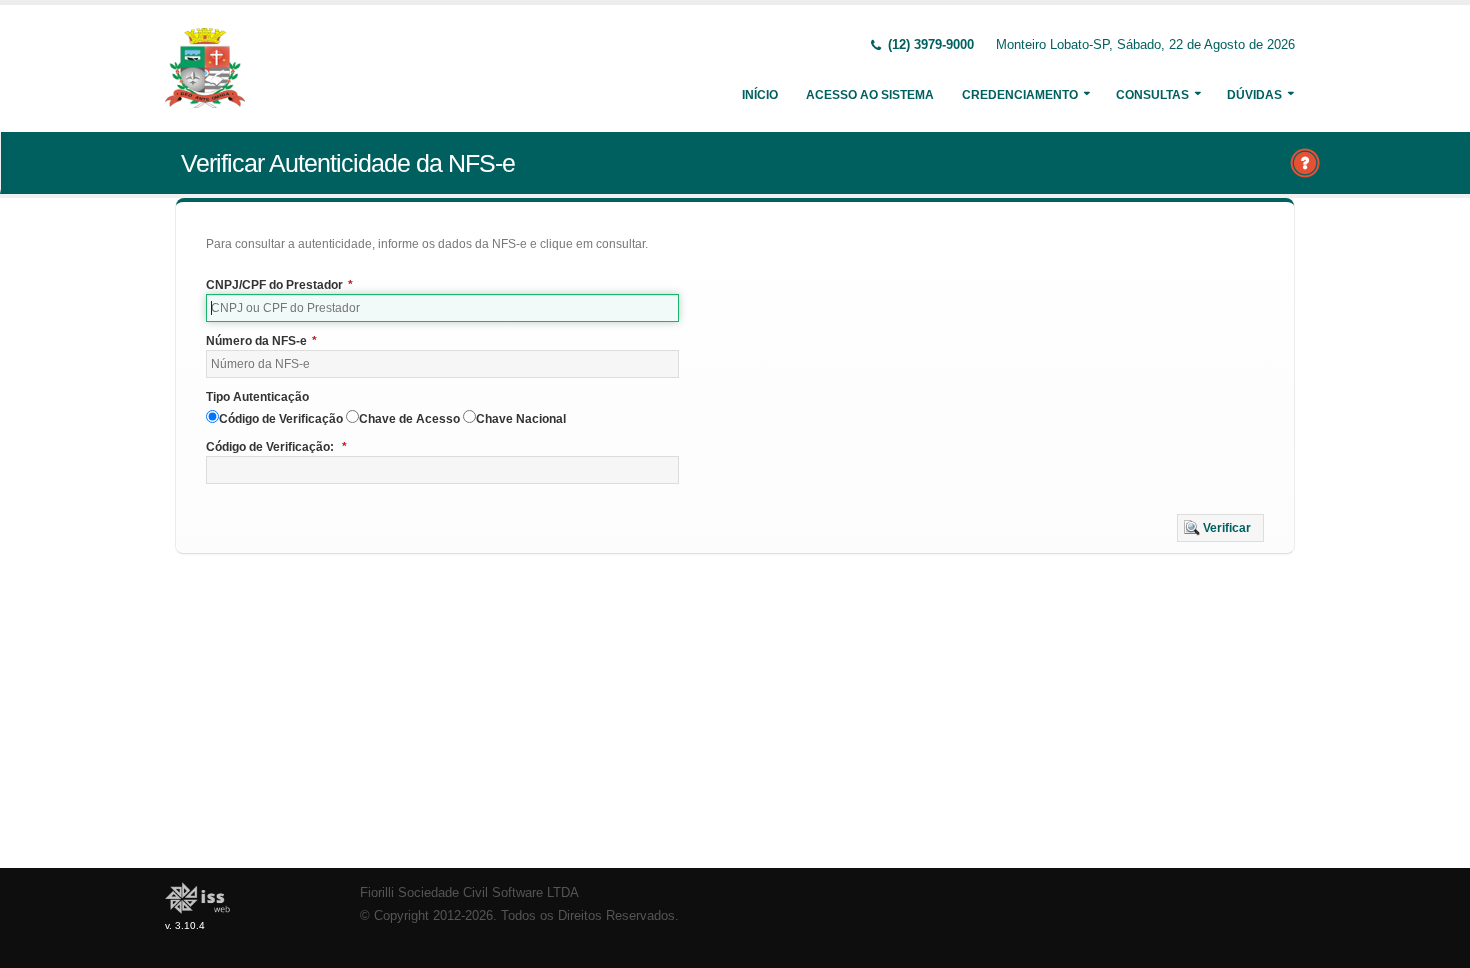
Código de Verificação (281, 419)
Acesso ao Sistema (870, 95)
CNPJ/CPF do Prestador (279, 285)
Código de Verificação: (276, 447)
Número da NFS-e (261, 341)
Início (760, 95)
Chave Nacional (521, 419)
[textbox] (442, 308)
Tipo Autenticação (257, 397)
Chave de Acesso (409, 419)
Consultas (1152, 95)
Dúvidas (1254, 95)
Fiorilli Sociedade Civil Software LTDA (469, 893)
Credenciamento (1020, 95)
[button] (1220, 528)
